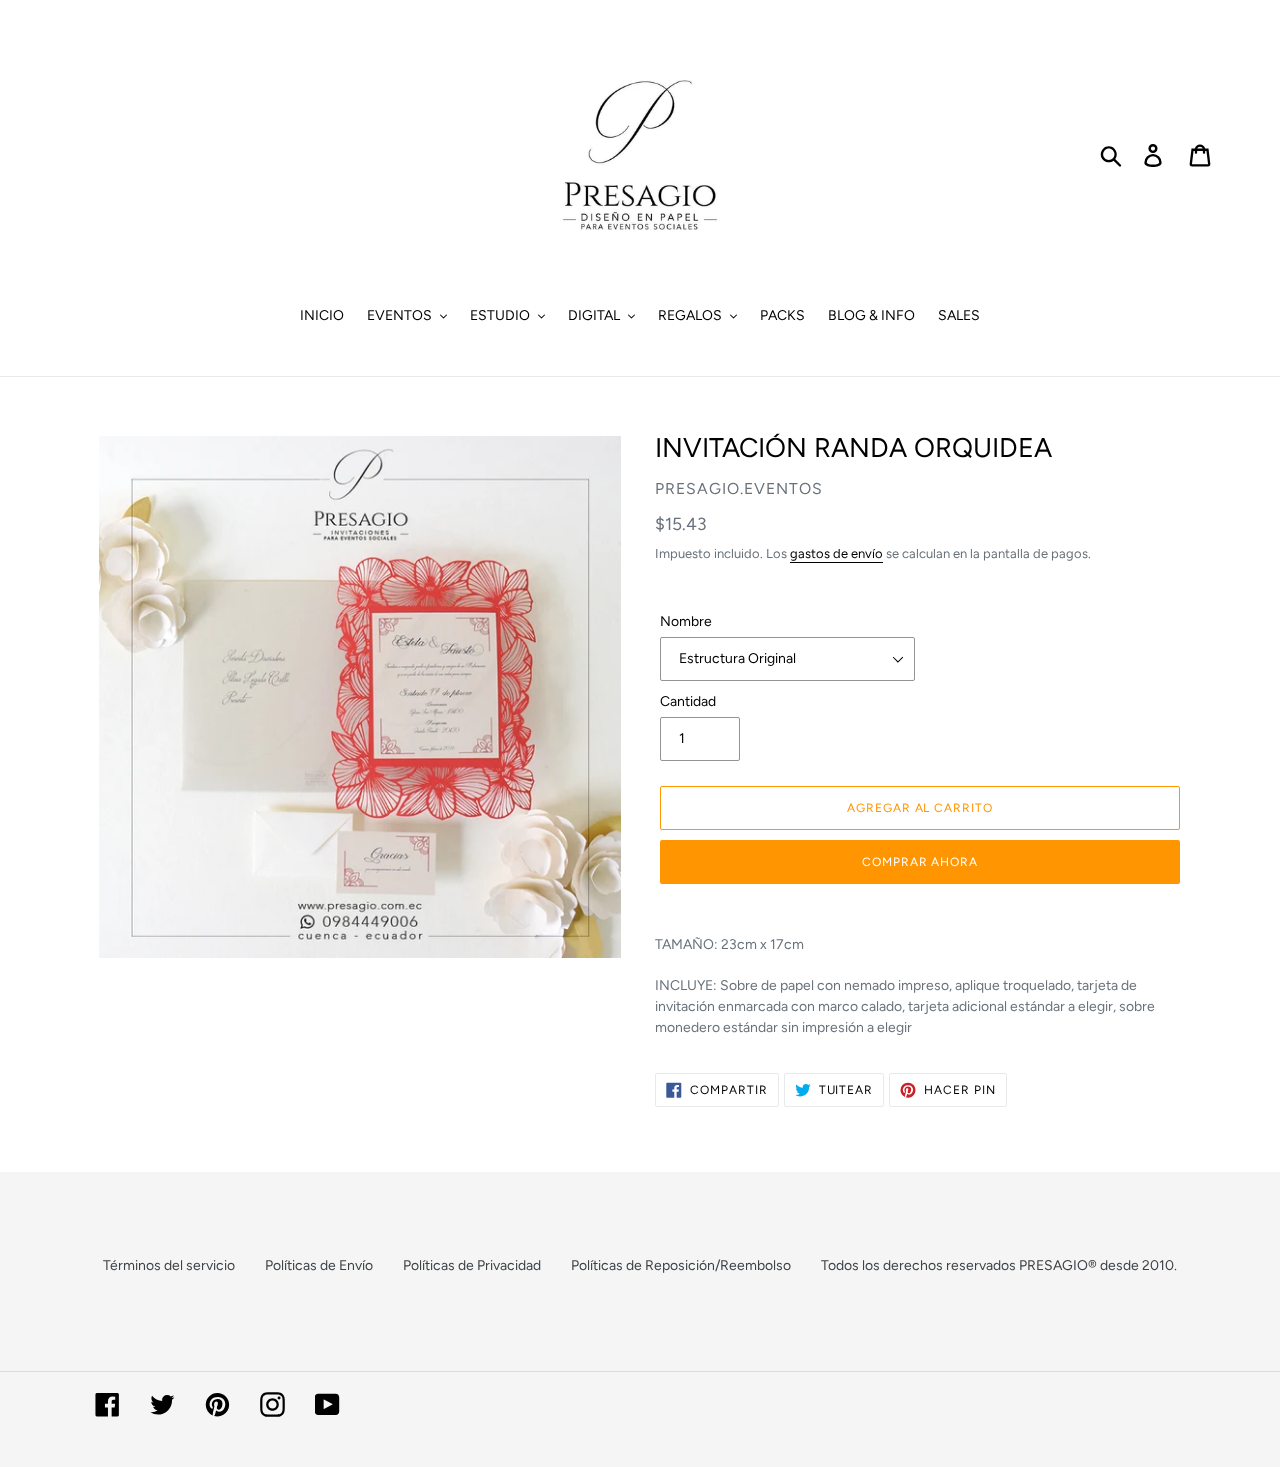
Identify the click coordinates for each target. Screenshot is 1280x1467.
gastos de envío (836, 553)
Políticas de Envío (319, 1265)
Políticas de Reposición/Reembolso (681, 1265)
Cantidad (688, 701)
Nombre (686, 621)
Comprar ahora (920, 862)
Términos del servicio (169, 1265)
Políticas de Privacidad (472, 1265)
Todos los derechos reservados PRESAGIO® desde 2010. (999, 1265)
